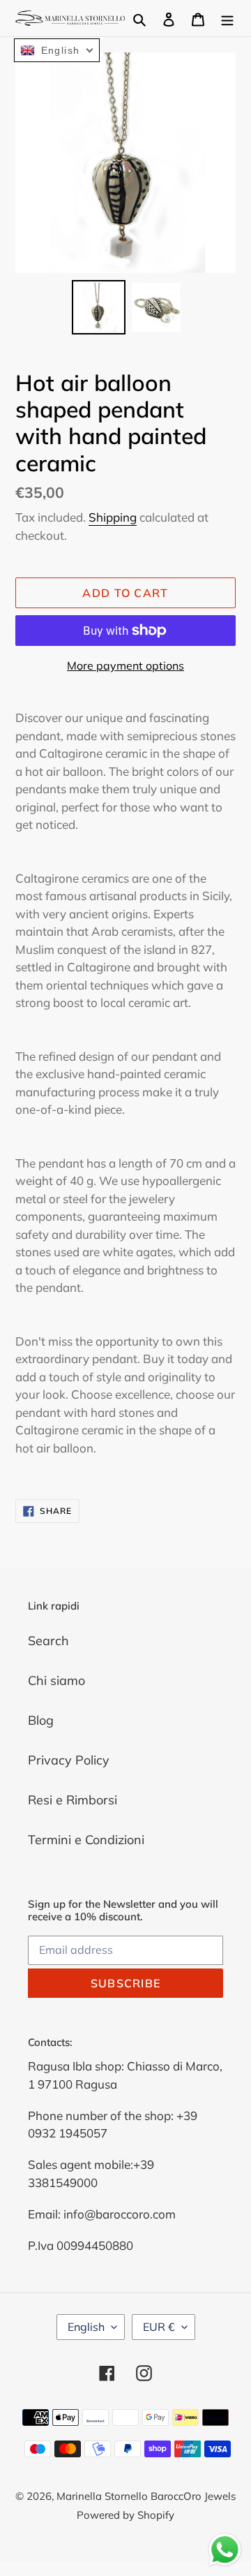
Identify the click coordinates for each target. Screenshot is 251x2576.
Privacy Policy (69, 1760)
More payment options (125, 665)
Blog (41, 1720)
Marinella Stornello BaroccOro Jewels (146, 2496)
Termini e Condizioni (86, 1840)
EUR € (159, 2327)
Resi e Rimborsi (73, 1800)
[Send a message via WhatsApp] (225, 2550)
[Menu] (227, 19)
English (86, 2327)
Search (48, 1641)
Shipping (113, 517)
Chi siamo (56, 1680)
